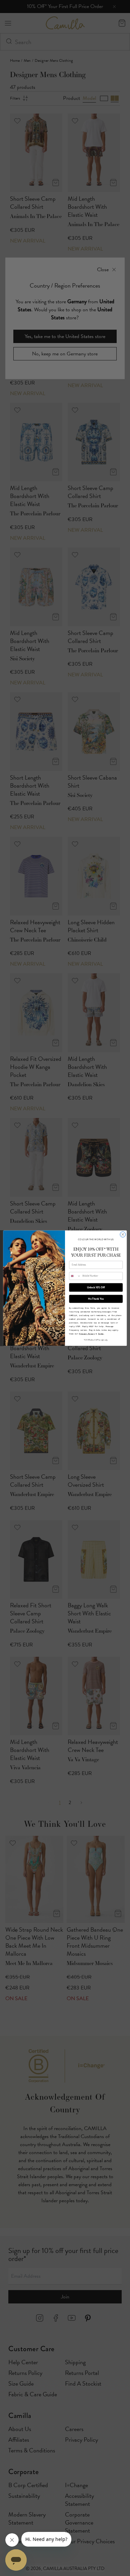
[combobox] (75, 1276)
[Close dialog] (123, 1234)
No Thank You (96, 1299)
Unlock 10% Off (96, 1287)
